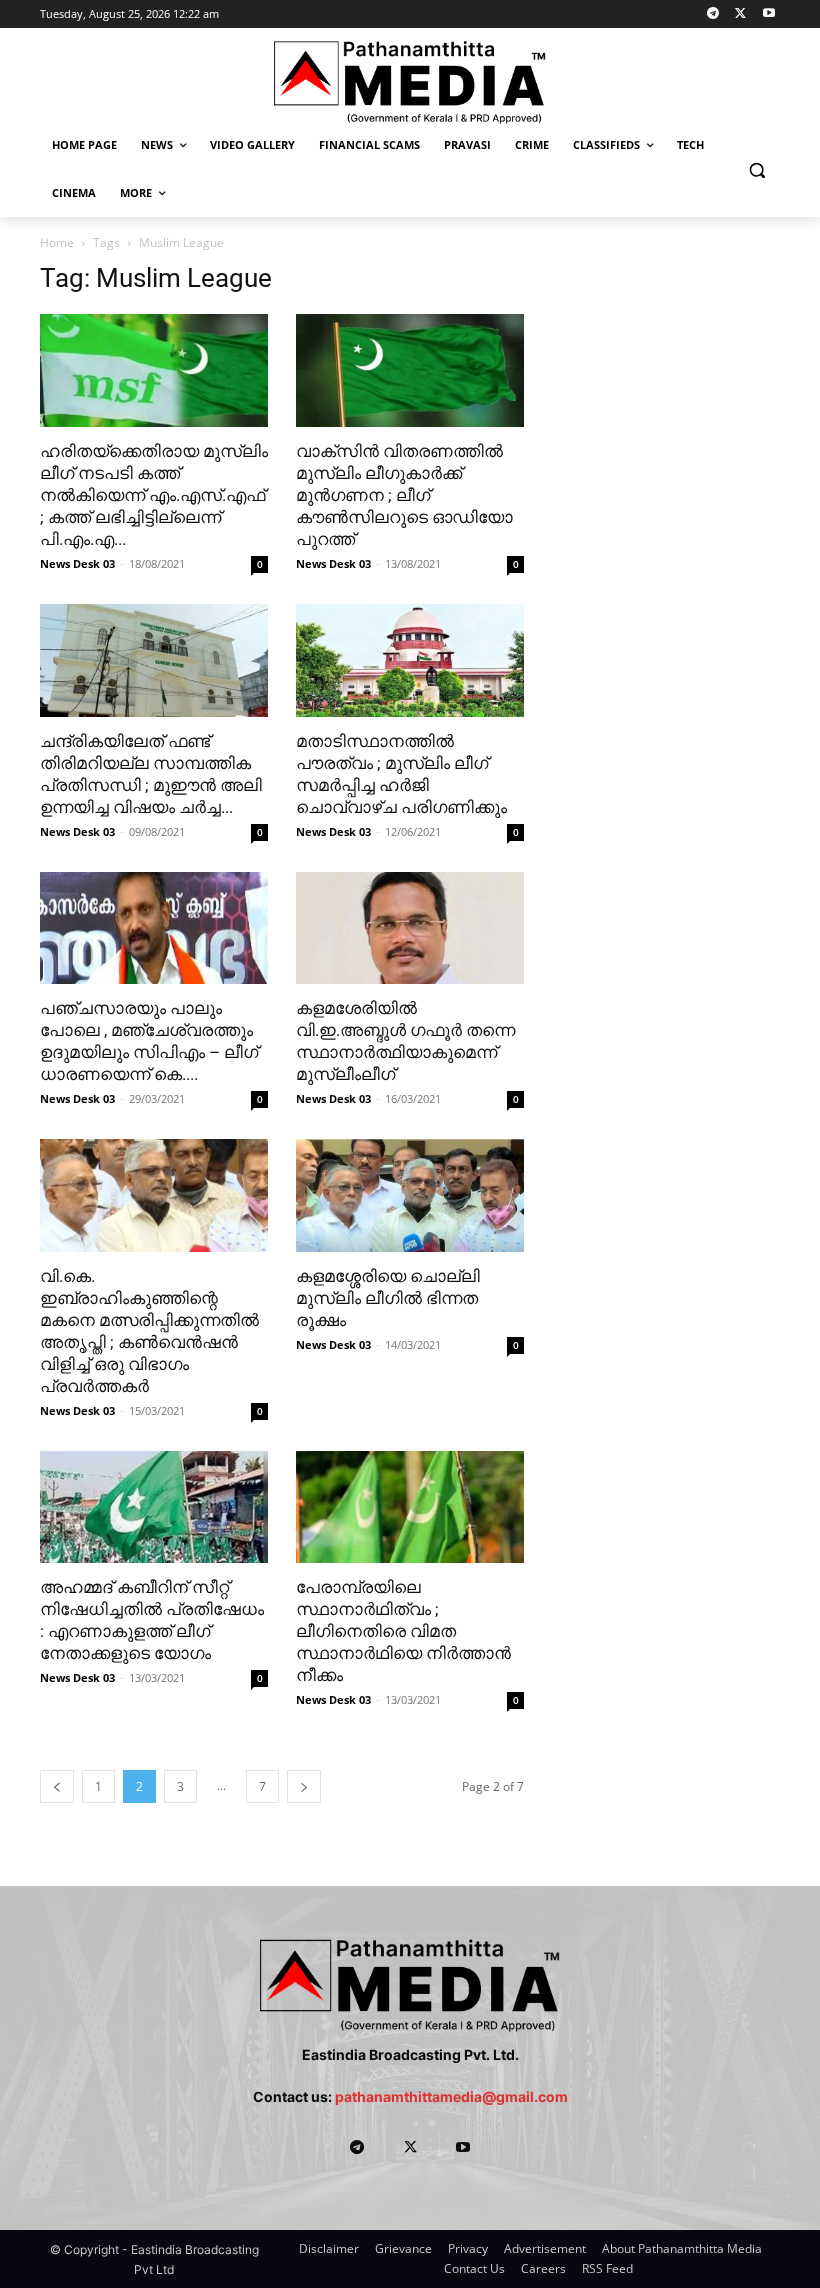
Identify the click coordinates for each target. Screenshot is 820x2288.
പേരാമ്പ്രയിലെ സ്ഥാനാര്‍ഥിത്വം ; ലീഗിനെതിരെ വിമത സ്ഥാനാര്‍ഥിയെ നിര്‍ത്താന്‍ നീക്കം (403, 1631)
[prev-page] (57, 1786)
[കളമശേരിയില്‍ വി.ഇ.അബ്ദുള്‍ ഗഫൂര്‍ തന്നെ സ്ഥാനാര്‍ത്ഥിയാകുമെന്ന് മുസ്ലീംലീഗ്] (410, 928)
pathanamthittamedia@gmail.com (451, 2096)
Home (57, 242)
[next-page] (304, 1786)
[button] (756, 169)
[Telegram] (713, 14)
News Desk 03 (77, 563)
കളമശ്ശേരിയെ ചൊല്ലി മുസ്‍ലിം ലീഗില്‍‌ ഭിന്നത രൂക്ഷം (388, 1298)
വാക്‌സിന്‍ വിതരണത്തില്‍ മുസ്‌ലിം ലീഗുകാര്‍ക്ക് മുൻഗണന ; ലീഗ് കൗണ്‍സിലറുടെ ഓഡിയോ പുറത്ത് (404, 495)
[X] (740, 14)
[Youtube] (768, 14)
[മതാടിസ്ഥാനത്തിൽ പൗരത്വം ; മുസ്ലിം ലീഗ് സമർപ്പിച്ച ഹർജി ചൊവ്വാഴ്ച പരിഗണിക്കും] (410, 660)
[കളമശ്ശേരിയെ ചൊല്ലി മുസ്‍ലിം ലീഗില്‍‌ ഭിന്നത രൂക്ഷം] (410, 1195)
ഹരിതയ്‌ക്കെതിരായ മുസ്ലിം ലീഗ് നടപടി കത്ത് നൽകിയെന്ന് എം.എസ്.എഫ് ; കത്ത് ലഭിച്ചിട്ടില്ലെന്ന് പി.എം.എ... (154, 495)
